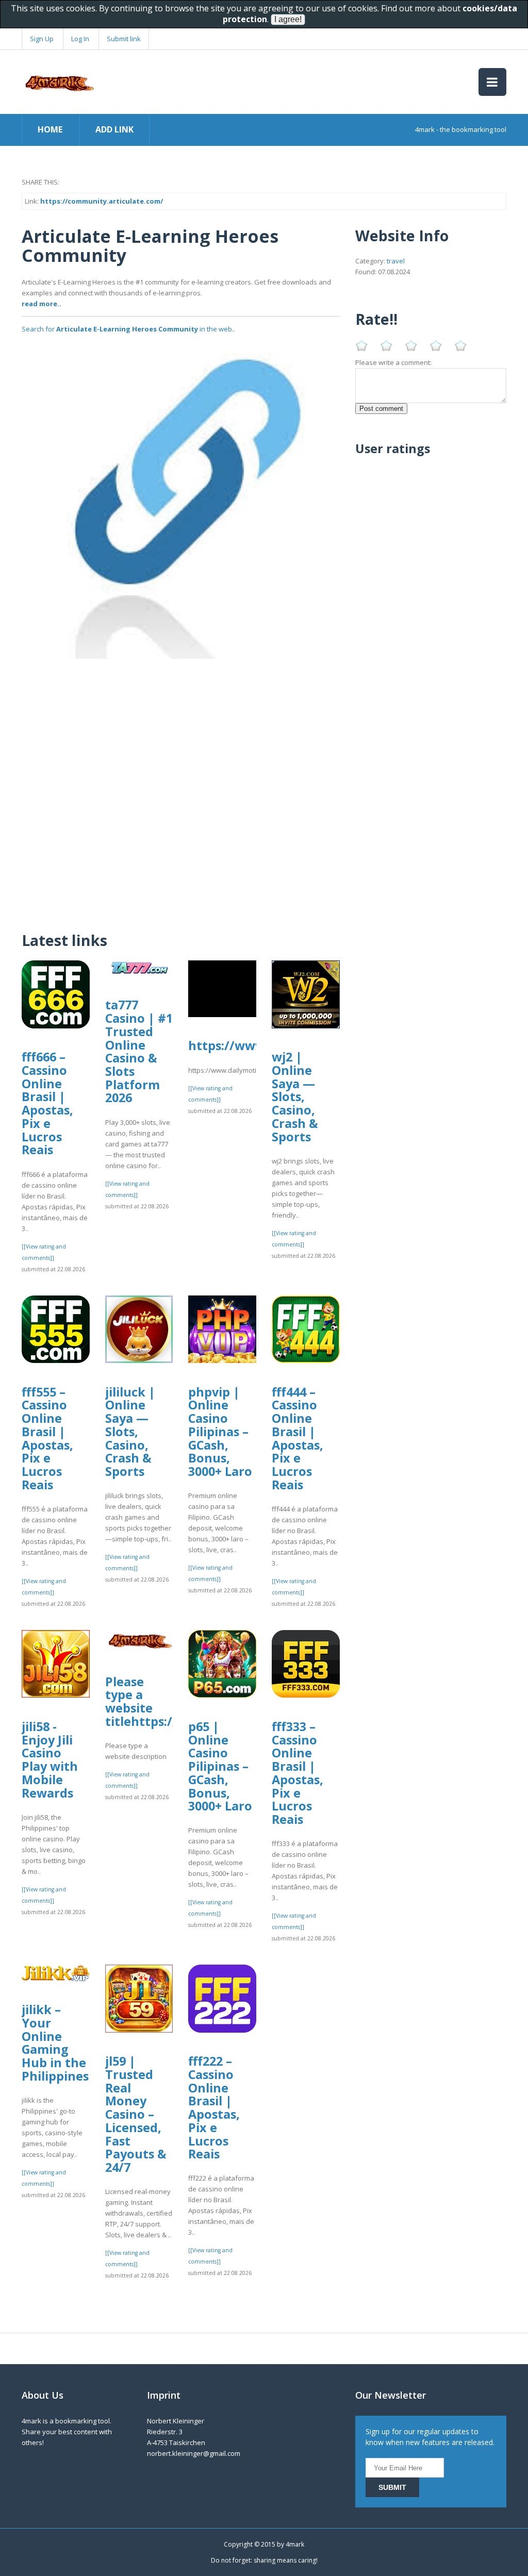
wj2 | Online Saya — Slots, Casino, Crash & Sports (295, 1096)
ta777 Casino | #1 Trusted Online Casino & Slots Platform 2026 (139, 1051)
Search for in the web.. (128, 329)
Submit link (124, 39)
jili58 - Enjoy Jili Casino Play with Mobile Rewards (50, 1760)
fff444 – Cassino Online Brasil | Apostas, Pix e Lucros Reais (298, 1438)
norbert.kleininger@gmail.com (194, 2453)
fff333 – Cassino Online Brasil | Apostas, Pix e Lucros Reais (298, 1773)
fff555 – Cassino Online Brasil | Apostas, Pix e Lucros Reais (47, 1438)
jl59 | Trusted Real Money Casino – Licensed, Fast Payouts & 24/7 (136, 2114)
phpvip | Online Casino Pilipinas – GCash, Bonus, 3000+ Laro (220, 1432)
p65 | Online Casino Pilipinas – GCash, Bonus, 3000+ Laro (220, 1766)
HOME (50, 129)
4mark (295, 2544)
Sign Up (42, 39)
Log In (80, 39)
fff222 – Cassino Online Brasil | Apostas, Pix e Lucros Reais (214, 2107)
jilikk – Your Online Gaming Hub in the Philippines (55, 2043)
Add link (114, 129)
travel (396, 261)
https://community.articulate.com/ (102, 201)
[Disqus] (181, 788)
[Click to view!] (181, 499)
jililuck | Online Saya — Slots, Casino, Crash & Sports (130, 1432)
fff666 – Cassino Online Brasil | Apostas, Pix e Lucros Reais (47, 1103)
